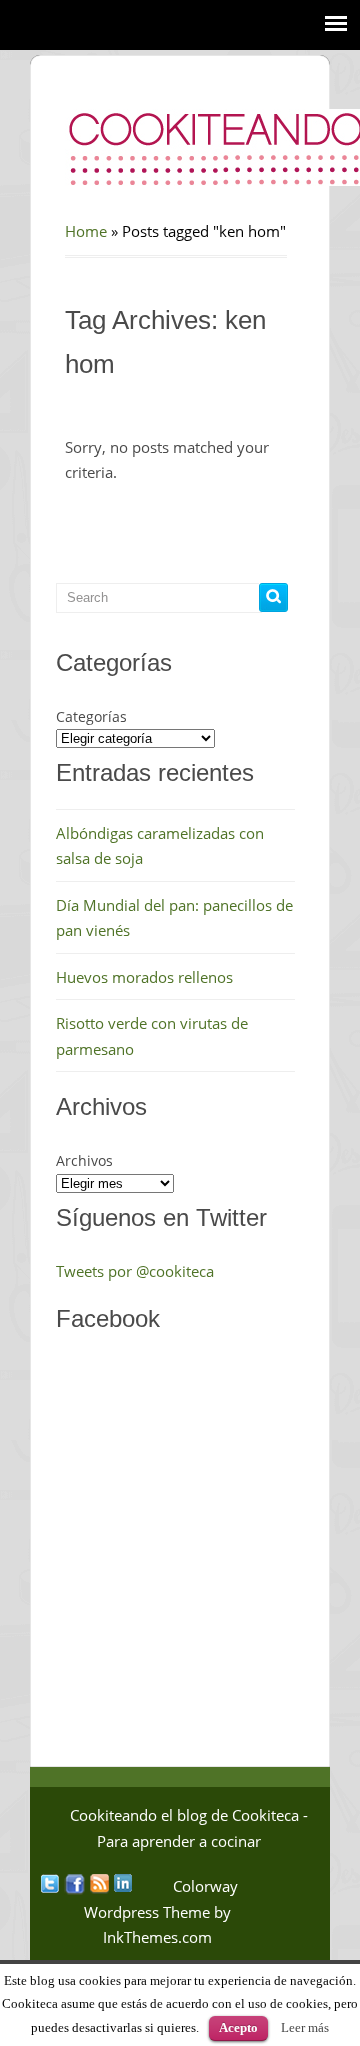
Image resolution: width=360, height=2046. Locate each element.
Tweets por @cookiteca (135, 1271)
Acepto (238, 2027)
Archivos (84, 1160)
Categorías (91, 716)
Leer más (305, 2027)
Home (86, 231)
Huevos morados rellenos (144, 977)
